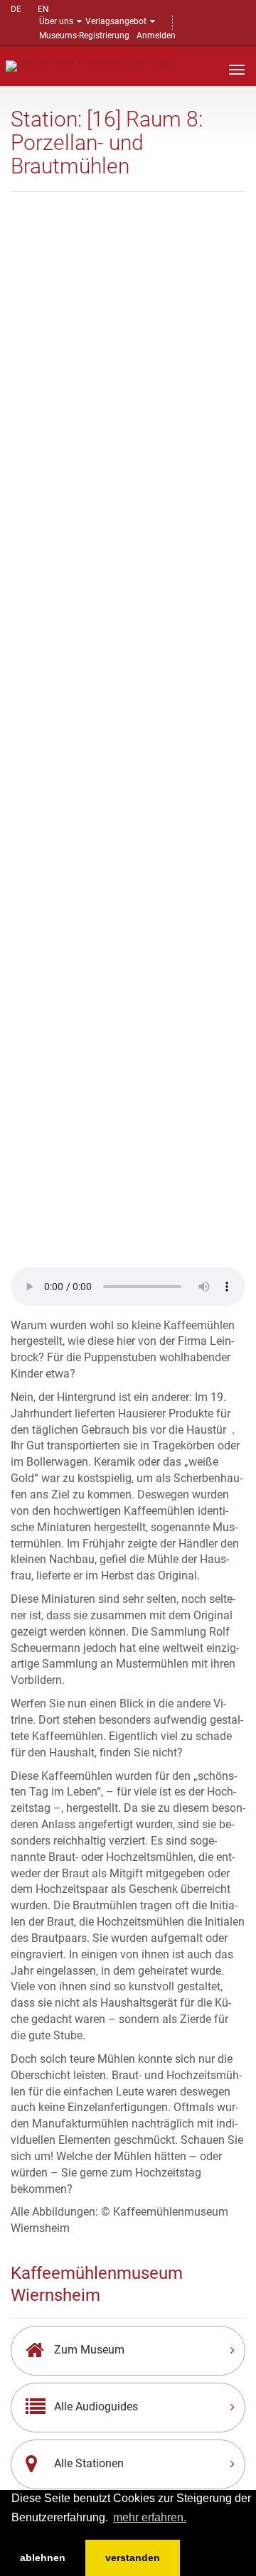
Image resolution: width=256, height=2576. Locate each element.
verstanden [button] (133, 2558)
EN (43, 9)
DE (16, 9)
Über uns (56, 21)
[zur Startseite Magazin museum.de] (91, 65)
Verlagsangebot (116, 21)
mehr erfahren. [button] (150, 2517)
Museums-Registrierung (84, 36)
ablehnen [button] (43, 2558)
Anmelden (156, 36)
